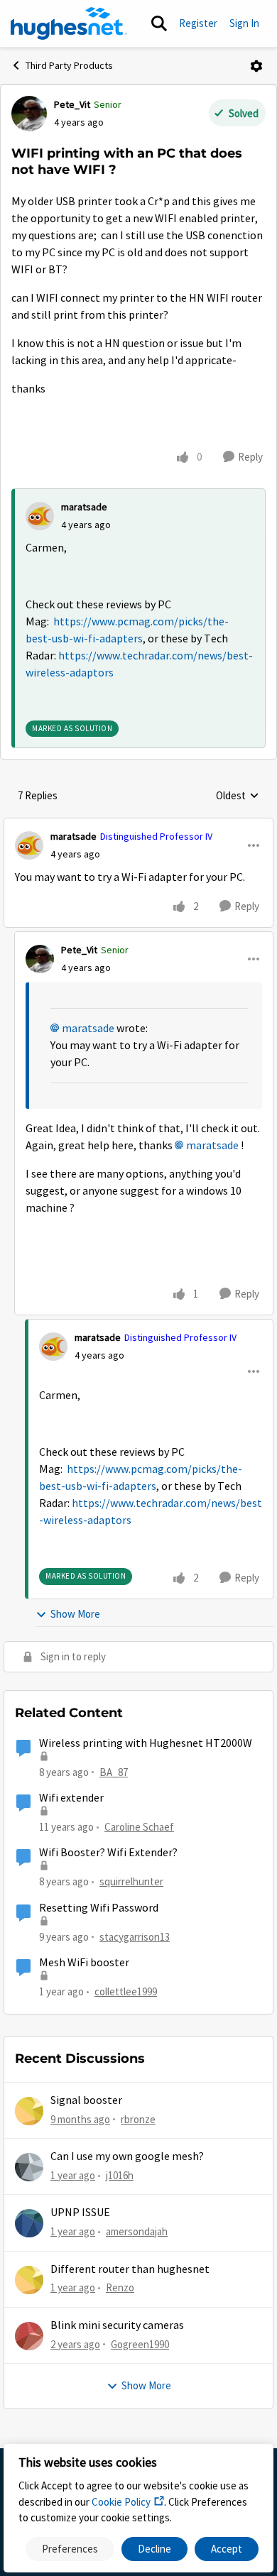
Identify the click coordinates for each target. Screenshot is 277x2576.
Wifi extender (71, 1798)
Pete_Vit (72, 104)
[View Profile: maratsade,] (40, 516)
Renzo (120, 2287)
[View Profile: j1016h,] (29, 2167)
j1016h (120, 2175)
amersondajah (137, 2231)
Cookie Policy (121, 2502)
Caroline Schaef (139, 1827)
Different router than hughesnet (130, 2269)
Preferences (70, 2549)
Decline (154, 2549)
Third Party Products (69, 65)
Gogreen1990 (140, 2344)
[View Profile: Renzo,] (29, 2280)
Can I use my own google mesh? (127, 2156)
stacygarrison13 (135, 1937)
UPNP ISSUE (80, 2213)
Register (198, 23)
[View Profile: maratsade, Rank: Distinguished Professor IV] (29, 845)
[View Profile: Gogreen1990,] (29, 2336)
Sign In (244, 23)
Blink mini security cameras (117, 2325)
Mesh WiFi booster (84, 1963)
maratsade (84, 507)
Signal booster (86, 2100)
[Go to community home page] (69, 23)
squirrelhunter (131, 1881)
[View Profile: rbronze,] (29, 2111)
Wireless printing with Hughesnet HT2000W (146, 1743)
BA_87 (114, 1772)
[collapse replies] (138, 825)
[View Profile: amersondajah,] (29, 2223)
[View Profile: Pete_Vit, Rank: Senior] (29, 114)
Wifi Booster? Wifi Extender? (108, 1853)
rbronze (138, 2119)
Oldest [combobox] (238, 796)
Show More (75, 1614)
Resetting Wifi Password (99, 1908)
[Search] (159, 23)
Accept (227, 2549)
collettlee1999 (126, 1991)
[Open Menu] (256, 66)
